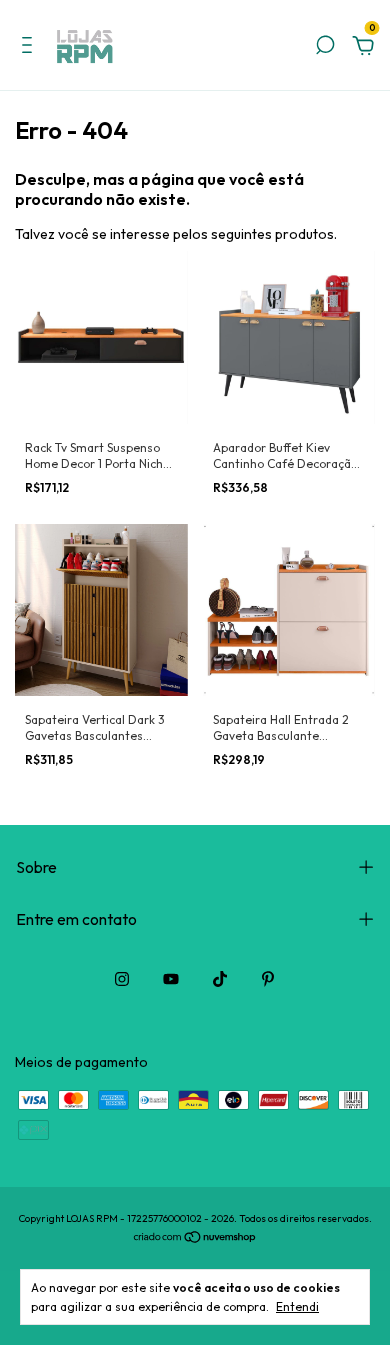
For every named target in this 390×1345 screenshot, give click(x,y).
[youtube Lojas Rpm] (171, 979)
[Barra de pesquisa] (325, 48)
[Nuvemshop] (195, 1239)
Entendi (297, 1306)
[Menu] (30, 48)
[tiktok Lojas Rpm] (220, 979)
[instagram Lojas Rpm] (122, 979)
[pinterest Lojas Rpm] (268, 979)
